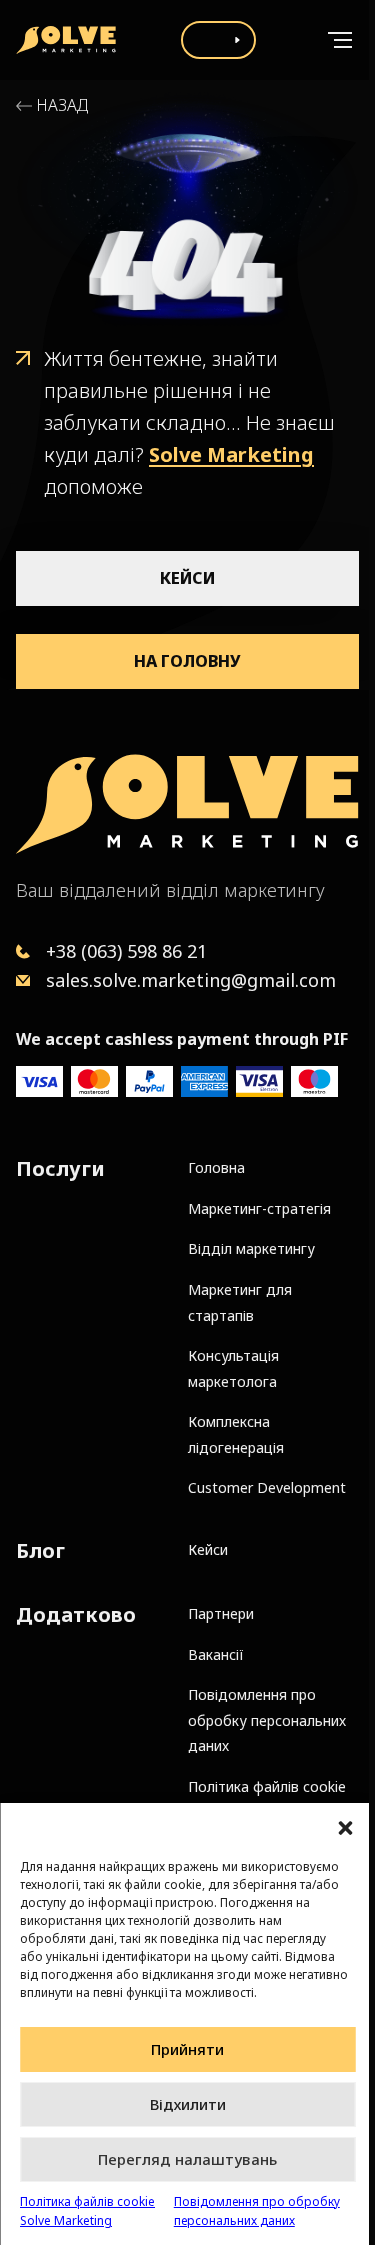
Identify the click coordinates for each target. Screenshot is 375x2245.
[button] (345, 1828)
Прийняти (187, 2049)
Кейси (187, 578)
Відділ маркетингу (251, 1248)
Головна (216, 1167)
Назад (62, 105)
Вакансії (216, 1654)
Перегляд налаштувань (187, 2159)
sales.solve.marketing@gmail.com (191, 980)
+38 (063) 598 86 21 (126, 951)
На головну (187, 661)
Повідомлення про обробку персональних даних (257, 2211)
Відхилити (188, 2104)
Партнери (221, 1613)
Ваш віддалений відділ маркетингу (170, 890)
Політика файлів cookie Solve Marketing (87, 2211)
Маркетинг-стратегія (259, 1208)
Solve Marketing (231, 454)
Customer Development (267, 1487)
